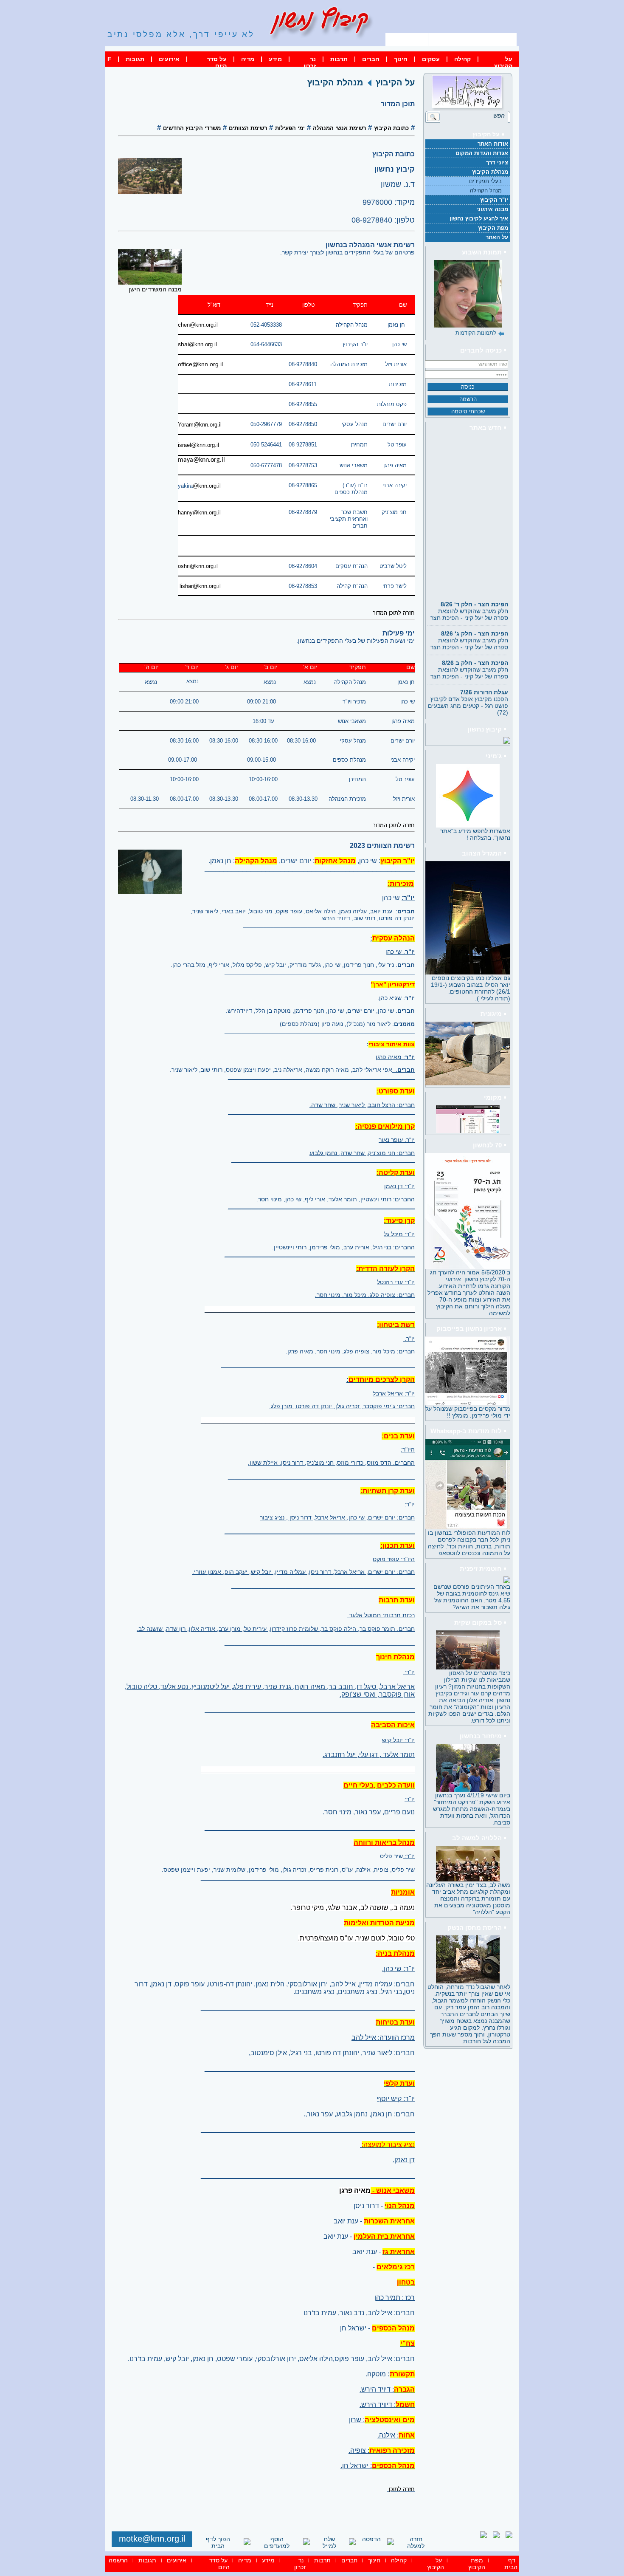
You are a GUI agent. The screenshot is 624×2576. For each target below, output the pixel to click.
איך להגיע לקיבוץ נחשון (479, 219)
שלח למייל (329, 2542)
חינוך (401, 59)
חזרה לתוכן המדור (394, 613)
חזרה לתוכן (402, 2489)
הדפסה (371, 2539)
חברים (371, 59)
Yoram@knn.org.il (200, 425)
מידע (275, 59)
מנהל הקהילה (486, 191)
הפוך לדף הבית (218, 2542)
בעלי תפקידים (485, 181)
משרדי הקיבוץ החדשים (192, 128)
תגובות (135, 59)
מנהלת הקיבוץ (490, 172)
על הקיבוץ (503, 62)
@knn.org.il (207, 486)
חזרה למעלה (416, 2542)
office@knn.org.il (200, 364)
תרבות (339, 59)
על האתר (497, 237)
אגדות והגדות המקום (482, 153)
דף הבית (496, 39)
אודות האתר (493, 144)
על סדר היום (217, 62)
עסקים (431, 59)
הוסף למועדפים (277, 2542)
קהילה (462, 59)
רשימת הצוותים (248, 128)
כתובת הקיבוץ (391, 128)
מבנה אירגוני (492, 209)
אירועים (169, 59)
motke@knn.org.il (152, 2539)
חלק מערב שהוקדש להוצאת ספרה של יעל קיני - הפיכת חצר (469, 596)
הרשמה (118, 2560)
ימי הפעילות (290, 128)
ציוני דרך (497, 162)
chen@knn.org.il (198, 325)
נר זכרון (310, 62)
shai (197, 344)
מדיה (248, 59)
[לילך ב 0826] (468, 294)
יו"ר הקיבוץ (494, 200)
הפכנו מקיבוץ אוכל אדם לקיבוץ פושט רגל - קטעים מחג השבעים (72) (468, 687)
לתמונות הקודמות (476, 333)
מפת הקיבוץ (451, 39)
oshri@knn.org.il (198, 566)
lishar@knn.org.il (200, 586)
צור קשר (407, 39)
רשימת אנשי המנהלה (339, 128)
